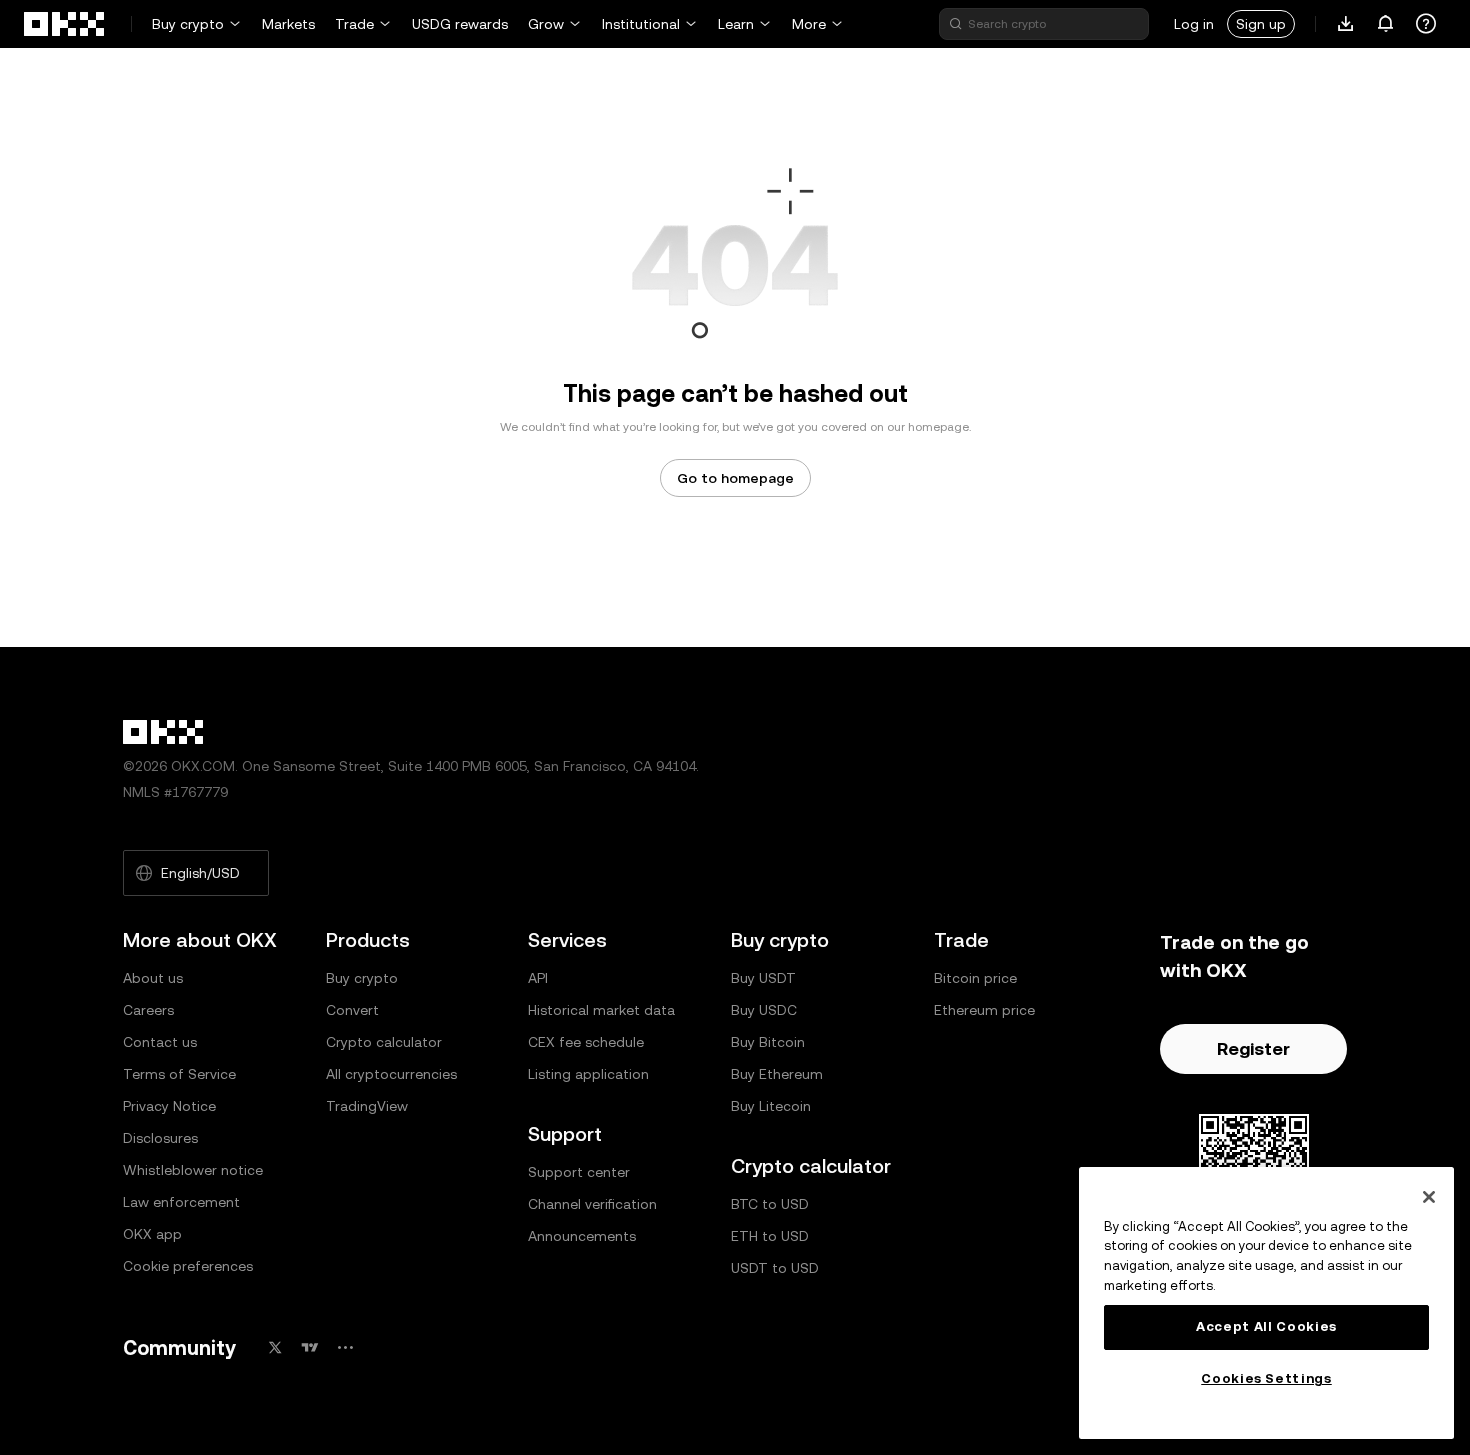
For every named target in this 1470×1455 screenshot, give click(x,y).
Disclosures (160, 1138)
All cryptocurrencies (391, 1074)
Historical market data (601, 1010)
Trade (354, 24)
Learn (736, 24)
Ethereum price (984, 1010)
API (538, 978)
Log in (1194, 24)
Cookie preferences (188, 1266)
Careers (148, 1010)
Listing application (588, 1074)
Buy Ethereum (777, 1074)
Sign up (1261, 24)
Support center (579, 1172)
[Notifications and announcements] (1386, 24)
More (809, 24)
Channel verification (592, 1204)
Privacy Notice (169, 1106)
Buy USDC (764, 1010)
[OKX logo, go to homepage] (65, 24)
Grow (546, 24)
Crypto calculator (384, 1042)
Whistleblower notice (193, 1170)
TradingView (367, 1106)
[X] (275, 1347)
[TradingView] (310, 1347)
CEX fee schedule (586, 1042)
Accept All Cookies (1266, 1326)
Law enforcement (181, 1202)
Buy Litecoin (771, 1106)
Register (1253, 1048)
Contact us (160, 1042)
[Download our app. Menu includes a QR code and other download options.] (1346, 24)
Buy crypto (188, 24)
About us (153, 978)
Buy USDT (763, 978)
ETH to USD (770, 1236)
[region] (1266, 1303)
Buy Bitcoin (768, 1042)
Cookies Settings (1266, 1378)
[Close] (1429, 1197)
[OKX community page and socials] (345, 1347)
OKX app (152, 1234)
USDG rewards (460, 24)
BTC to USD (770, 1204)
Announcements (582, 1236)
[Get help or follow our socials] (1426, 24)
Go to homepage (735, 478)
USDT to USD (775, 1268)
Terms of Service (179, 1074)
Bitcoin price (975, 978)
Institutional (641, 24)
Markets (288, 24)
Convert (352, 1010)
